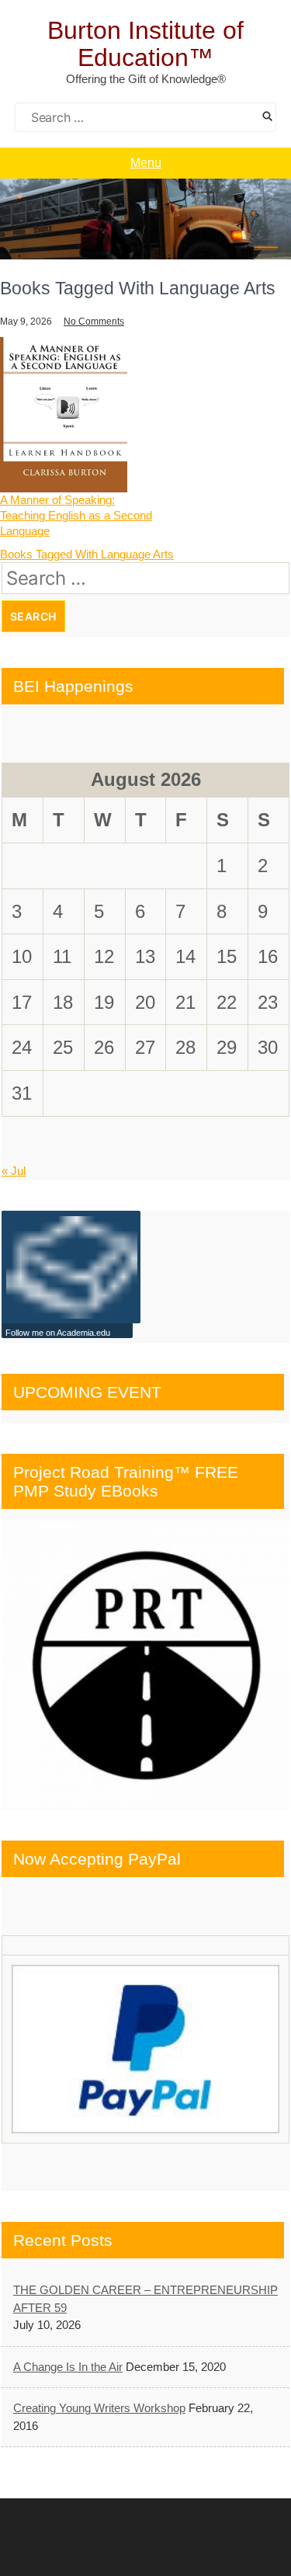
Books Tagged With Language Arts (87, 554)
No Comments (94, 322)
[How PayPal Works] (145, 2049)
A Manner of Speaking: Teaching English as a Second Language (76, 515)
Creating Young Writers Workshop (99, 2408)
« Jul (14, 1171)
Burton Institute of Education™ (145, 44)
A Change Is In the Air (68, 2367)
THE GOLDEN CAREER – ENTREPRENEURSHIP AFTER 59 (145, 2299)
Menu (146, 163)
